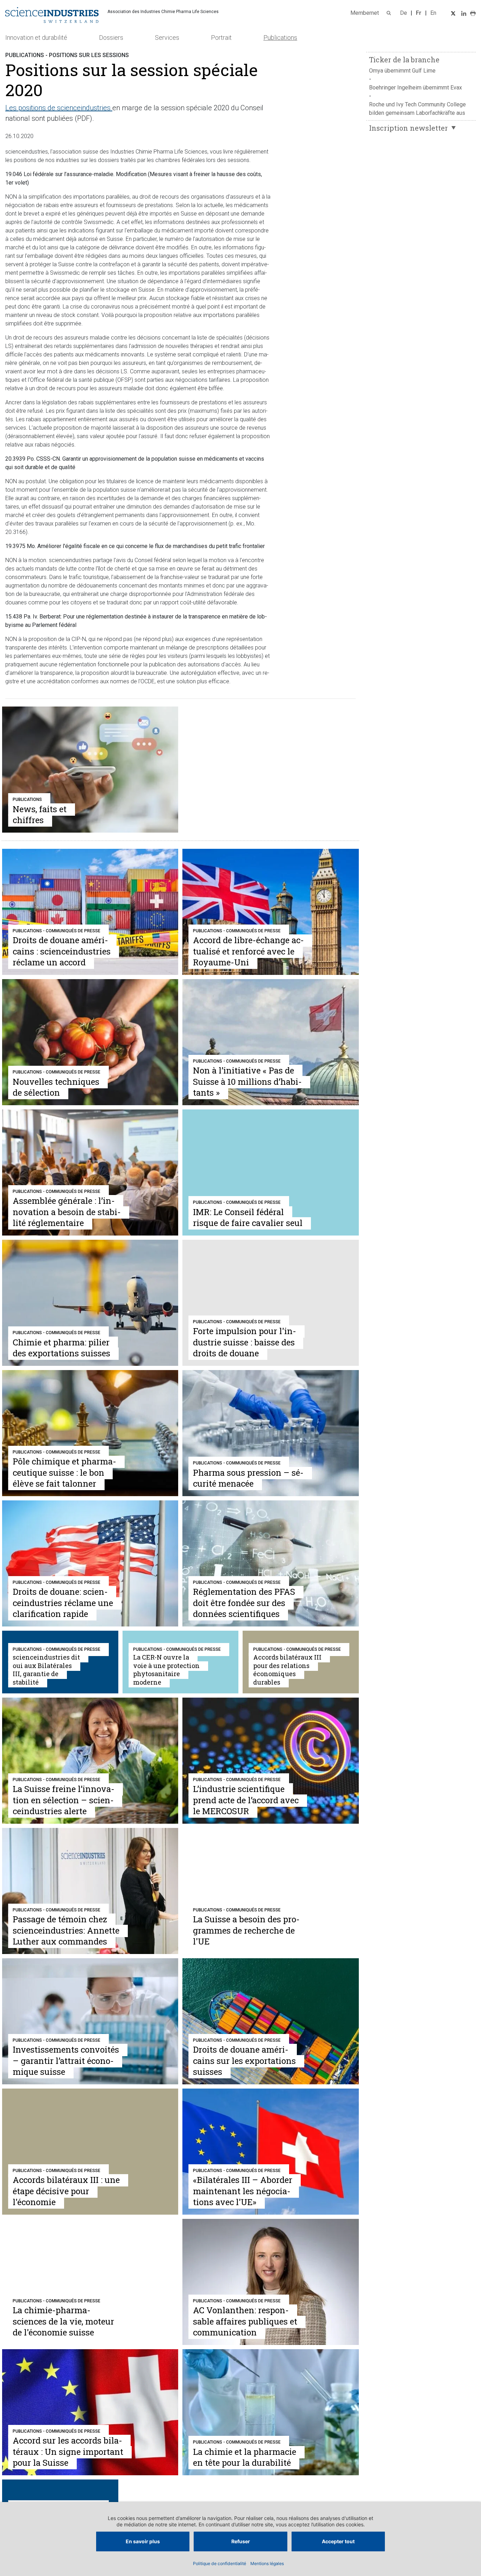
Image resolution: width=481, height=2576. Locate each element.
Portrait (221, 38)
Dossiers (111, 38)
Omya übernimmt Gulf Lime (402, 71)
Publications (280, 38)
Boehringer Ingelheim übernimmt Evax (416, 88)
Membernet (365, 13)
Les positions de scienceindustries (58, 108)
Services (167, 38)
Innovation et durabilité (36, 38)
